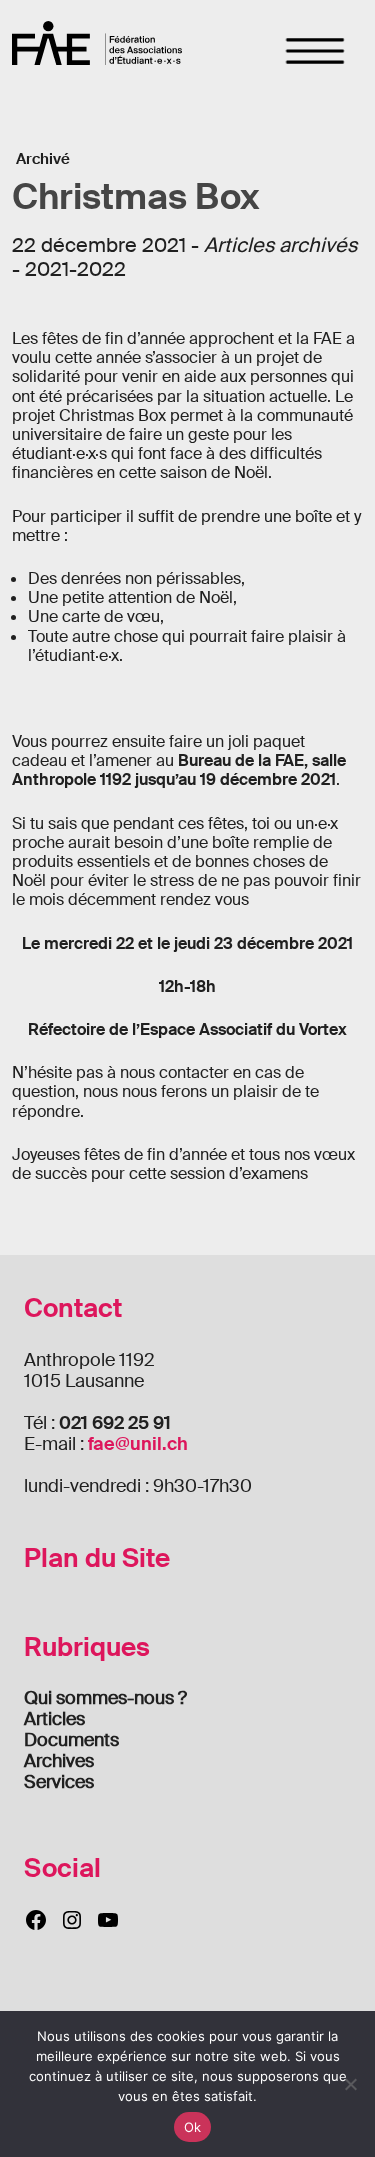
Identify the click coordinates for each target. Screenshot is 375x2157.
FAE (97, 42)
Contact (73, 1308)
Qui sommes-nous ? (105, 1698)
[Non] (350, 2084)
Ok (193, 2127)
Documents (71, 1740)
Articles (54, 1719)
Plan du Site (97, 1558)
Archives (59, 1761)
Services (59, 1782)
